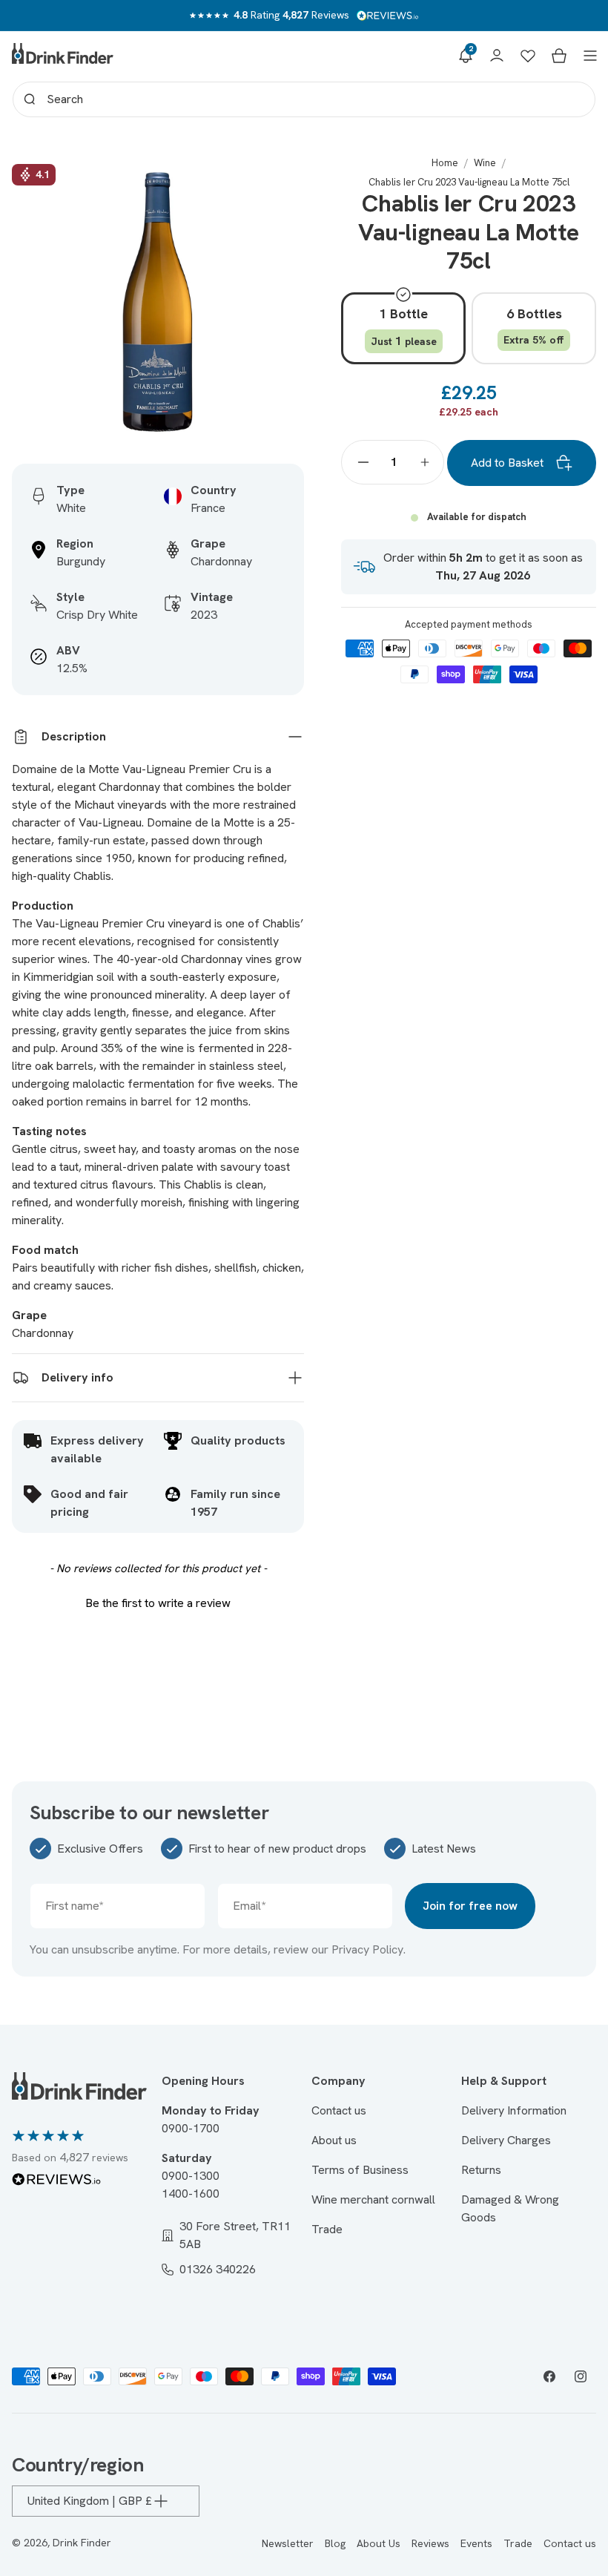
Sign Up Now (304, 1380)
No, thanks (304, 1477)
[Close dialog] (452, 1161)
